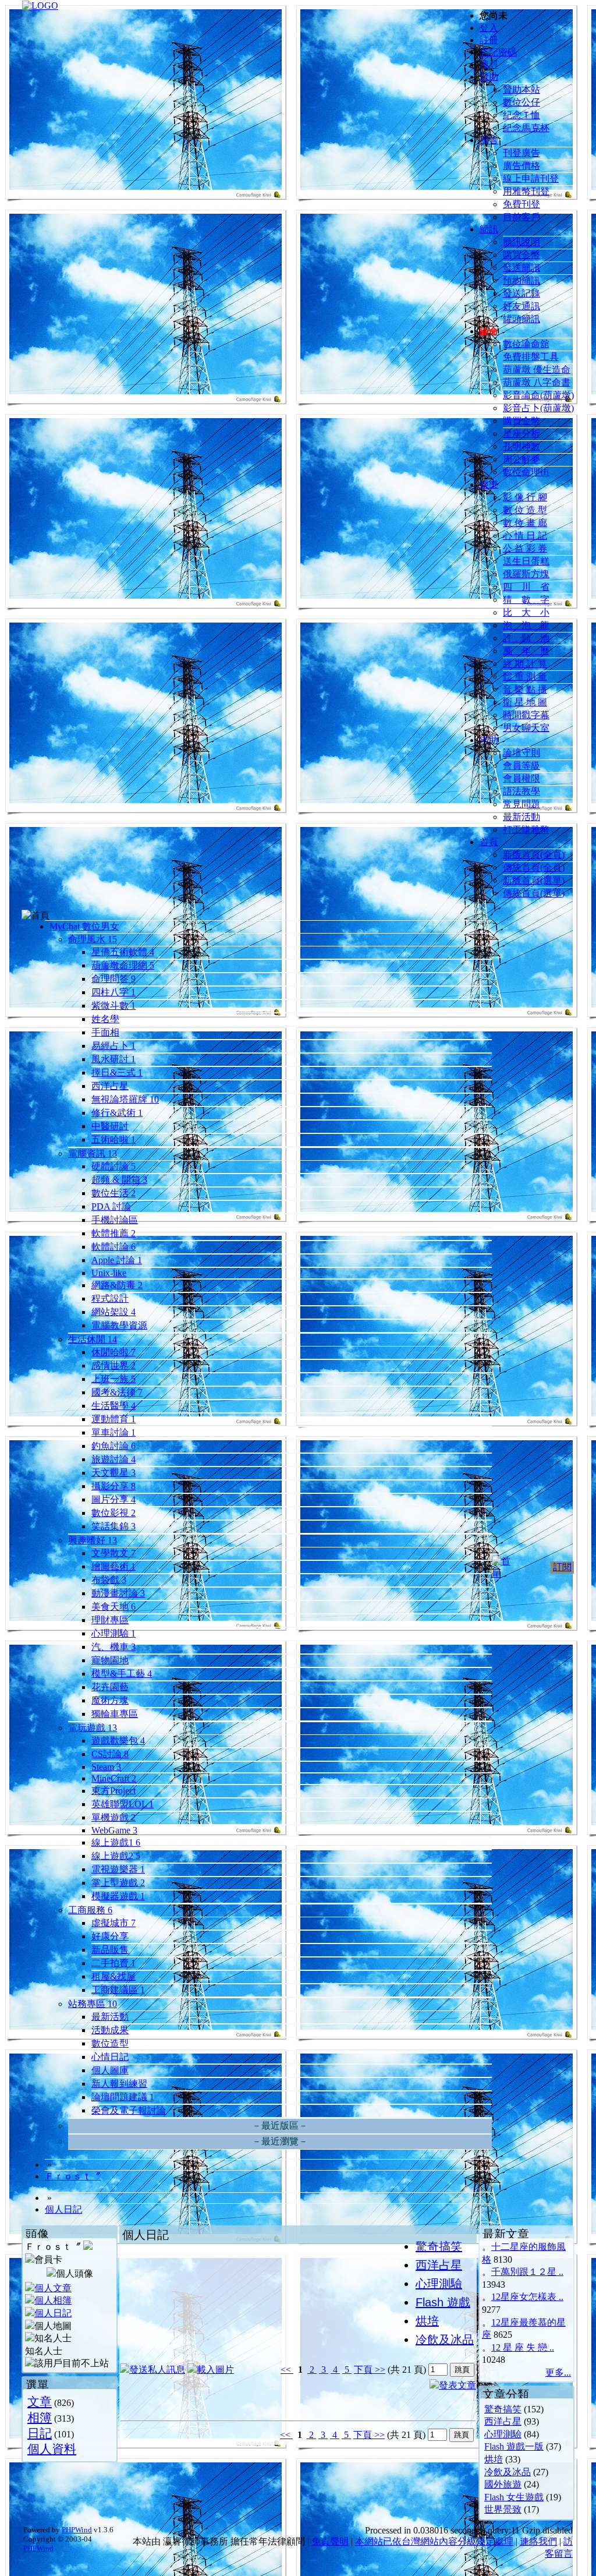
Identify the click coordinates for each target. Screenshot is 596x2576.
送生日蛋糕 (526, 561)
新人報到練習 (119, 2084)
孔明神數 (521, 446)
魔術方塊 (110, 1700)
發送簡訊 (521, 268)
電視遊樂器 (118, 1869)
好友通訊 (521, 306)
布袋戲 (109, 1580)
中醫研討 (110, 1126)
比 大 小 (526, 612)
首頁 (489, 842)
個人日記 (63, 2209)
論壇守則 (521, 753)
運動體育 (113, 1419)
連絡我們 (538, 2541)
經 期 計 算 (525, 664)
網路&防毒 (117, 1285)
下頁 (363, 2370)
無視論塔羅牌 (125, 1099)
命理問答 (113, 979)
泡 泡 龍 (526, 625)
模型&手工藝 (122, 1674)
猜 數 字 (526, 600)
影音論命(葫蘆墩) (538, 395)
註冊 (489, 40)
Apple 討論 (117, 1260)
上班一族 (113, 1379)
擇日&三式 (117, 1073)
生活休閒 (93, 1339)
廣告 (489, 140)
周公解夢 (521, 459)
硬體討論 (113, 1166)
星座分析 (521, 434)
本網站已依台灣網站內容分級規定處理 (434, 2541)
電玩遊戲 (93, 1728)
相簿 (40, 2417)
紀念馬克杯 (526, 128)
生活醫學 (113, 1406)
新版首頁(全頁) (534, 855)
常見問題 (521, 804)
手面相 (105, 1032)
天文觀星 (113, 1473)
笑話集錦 (113, 1526)
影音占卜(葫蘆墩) (538, 408)
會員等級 (521, 766)
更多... (558, 2372)
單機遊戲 (113, 1817)
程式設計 (110, 1298)
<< (287, 2370)
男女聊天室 (526, 728)
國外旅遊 (503, 2484)
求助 (489, 740)
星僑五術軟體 (123, 952)
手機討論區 (115, 1220)
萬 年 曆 (526, 651)
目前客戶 (521, 217)
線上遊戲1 (116, 1842)
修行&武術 (117, 1113)
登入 (489, 28)
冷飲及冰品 (508, 2472)
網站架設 (113, 1312)
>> (379, 2370)
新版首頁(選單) (534, 880)
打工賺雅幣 (526, 830)
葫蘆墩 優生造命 (537, 370)
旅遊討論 (113, 1459)
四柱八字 (113, 992)
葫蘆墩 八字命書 (537, 382)
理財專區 (110, 1620)
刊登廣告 (521, 153)
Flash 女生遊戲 (514, 2497)
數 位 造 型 (525, 510)
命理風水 (93, 939)
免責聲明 (330, 2541)
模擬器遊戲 (118, 1896)
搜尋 (489, 64)
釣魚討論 (113, 1446)
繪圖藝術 (113, 1566)
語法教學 (521, 791)
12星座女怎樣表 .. (527, 2297)
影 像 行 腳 (525, 497)
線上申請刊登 (531, 179)
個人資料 (52, 2449)
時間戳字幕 (526, 715)
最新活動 (521, 817)
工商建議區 (118, 1990)
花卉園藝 (110, 1687)
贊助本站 (521, 89)
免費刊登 (521, 204)
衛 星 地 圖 (525, 702)
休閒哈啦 (113, 1352)
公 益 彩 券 (525, 548)
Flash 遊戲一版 (514, 2446)
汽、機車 (113, 1647)
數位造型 (110, 2043)
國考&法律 (117, 1392)
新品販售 (110, 1950)
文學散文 (113, 1553)
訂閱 (562, 1567)
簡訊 (489, 229)
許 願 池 (526, 638)
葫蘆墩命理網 (123, 965)
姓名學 (105, 1019)
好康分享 (110, 1936)
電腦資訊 (93, 1153)
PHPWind (77, 2530)
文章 (40, 2402)
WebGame (114, 1830)
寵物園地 (110, 1660)
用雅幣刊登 (526, 191)
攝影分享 (113, 1486)
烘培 (494, 2459)
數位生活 (113, 1193)
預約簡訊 (521, 280)
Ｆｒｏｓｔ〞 (73, 2176)
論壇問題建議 (123, 2097)
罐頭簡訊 (521, 319)
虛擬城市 (113, 1923)
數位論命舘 (526, 344)
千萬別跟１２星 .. (527, 2272)
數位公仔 (521, 102)
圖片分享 (113, 1499)
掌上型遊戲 (118, 1883)
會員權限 (521, 778)
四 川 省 (526, 587)
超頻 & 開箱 (119, 1180)
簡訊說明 (521, 242)
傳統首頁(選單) (534, 893)
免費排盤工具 (531, 357)
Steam (106, 1767)
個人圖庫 (110, 2070)
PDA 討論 (111, 1206)
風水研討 (113, 1059)
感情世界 (113, 1365)
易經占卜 (113, 1046)
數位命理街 (526, 472)
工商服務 (90, 1910)
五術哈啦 (113, 1139)
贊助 (489, 77)
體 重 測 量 (525, 676)
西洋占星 (110, 1086)
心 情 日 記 (525, 536)
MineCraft (114, 1778)
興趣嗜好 (93, 1540)
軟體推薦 (113, 1233)
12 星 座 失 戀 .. (523, 2347)
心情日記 (110, 2057)
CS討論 (110, 1754)
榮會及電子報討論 (129, 2110)
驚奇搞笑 (503, 2409)
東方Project (113, 1791)
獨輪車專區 (115, 1714)
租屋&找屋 (113, 1976)
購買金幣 (521, 255)
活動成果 (110, 2030)
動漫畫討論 (118, 1593)
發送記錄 (521, 293)
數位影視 (113, 1513)
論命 (489, 331)
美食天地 (113, 1607)
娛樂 (489, 484)
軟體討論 (113, 1247)
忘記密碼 (498, 52)
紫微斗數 (113, 1006)
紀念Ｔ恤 (521, 115)
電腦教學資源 (119, 1325)
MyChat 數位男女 (84, 926)
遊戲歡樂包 (118, 1741)
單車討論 (113, 1432)
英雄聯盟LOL (123, 1804)
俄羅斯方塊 (526, 574)
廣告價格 (521, 166)
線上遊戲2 (116, 1856)
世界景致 (503, 2509)
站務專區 (93, 2004)
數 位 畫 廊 (525, 523)
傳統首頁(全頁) (534, 867)
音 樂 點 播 (525, 689)
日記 (40, 2433)
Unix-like (109, 1273)
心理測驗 (113, 1633)
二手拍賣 (113, 1963)
